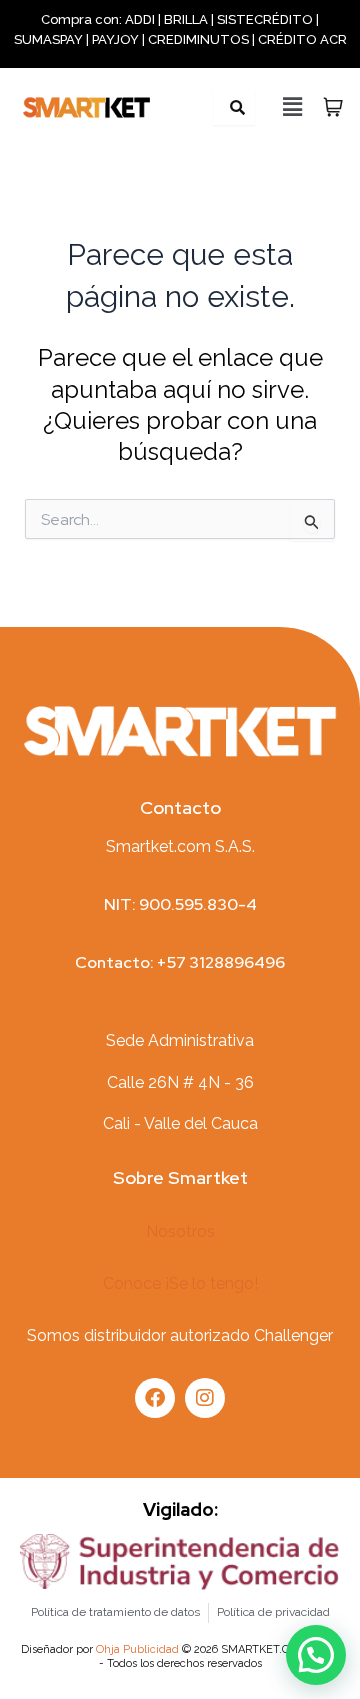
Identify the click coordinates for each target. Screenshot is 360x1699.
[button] (292, 107)
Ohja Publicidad (137, 1649)
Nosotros (180, 1231)
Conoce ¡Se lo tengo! (180, 1283)
